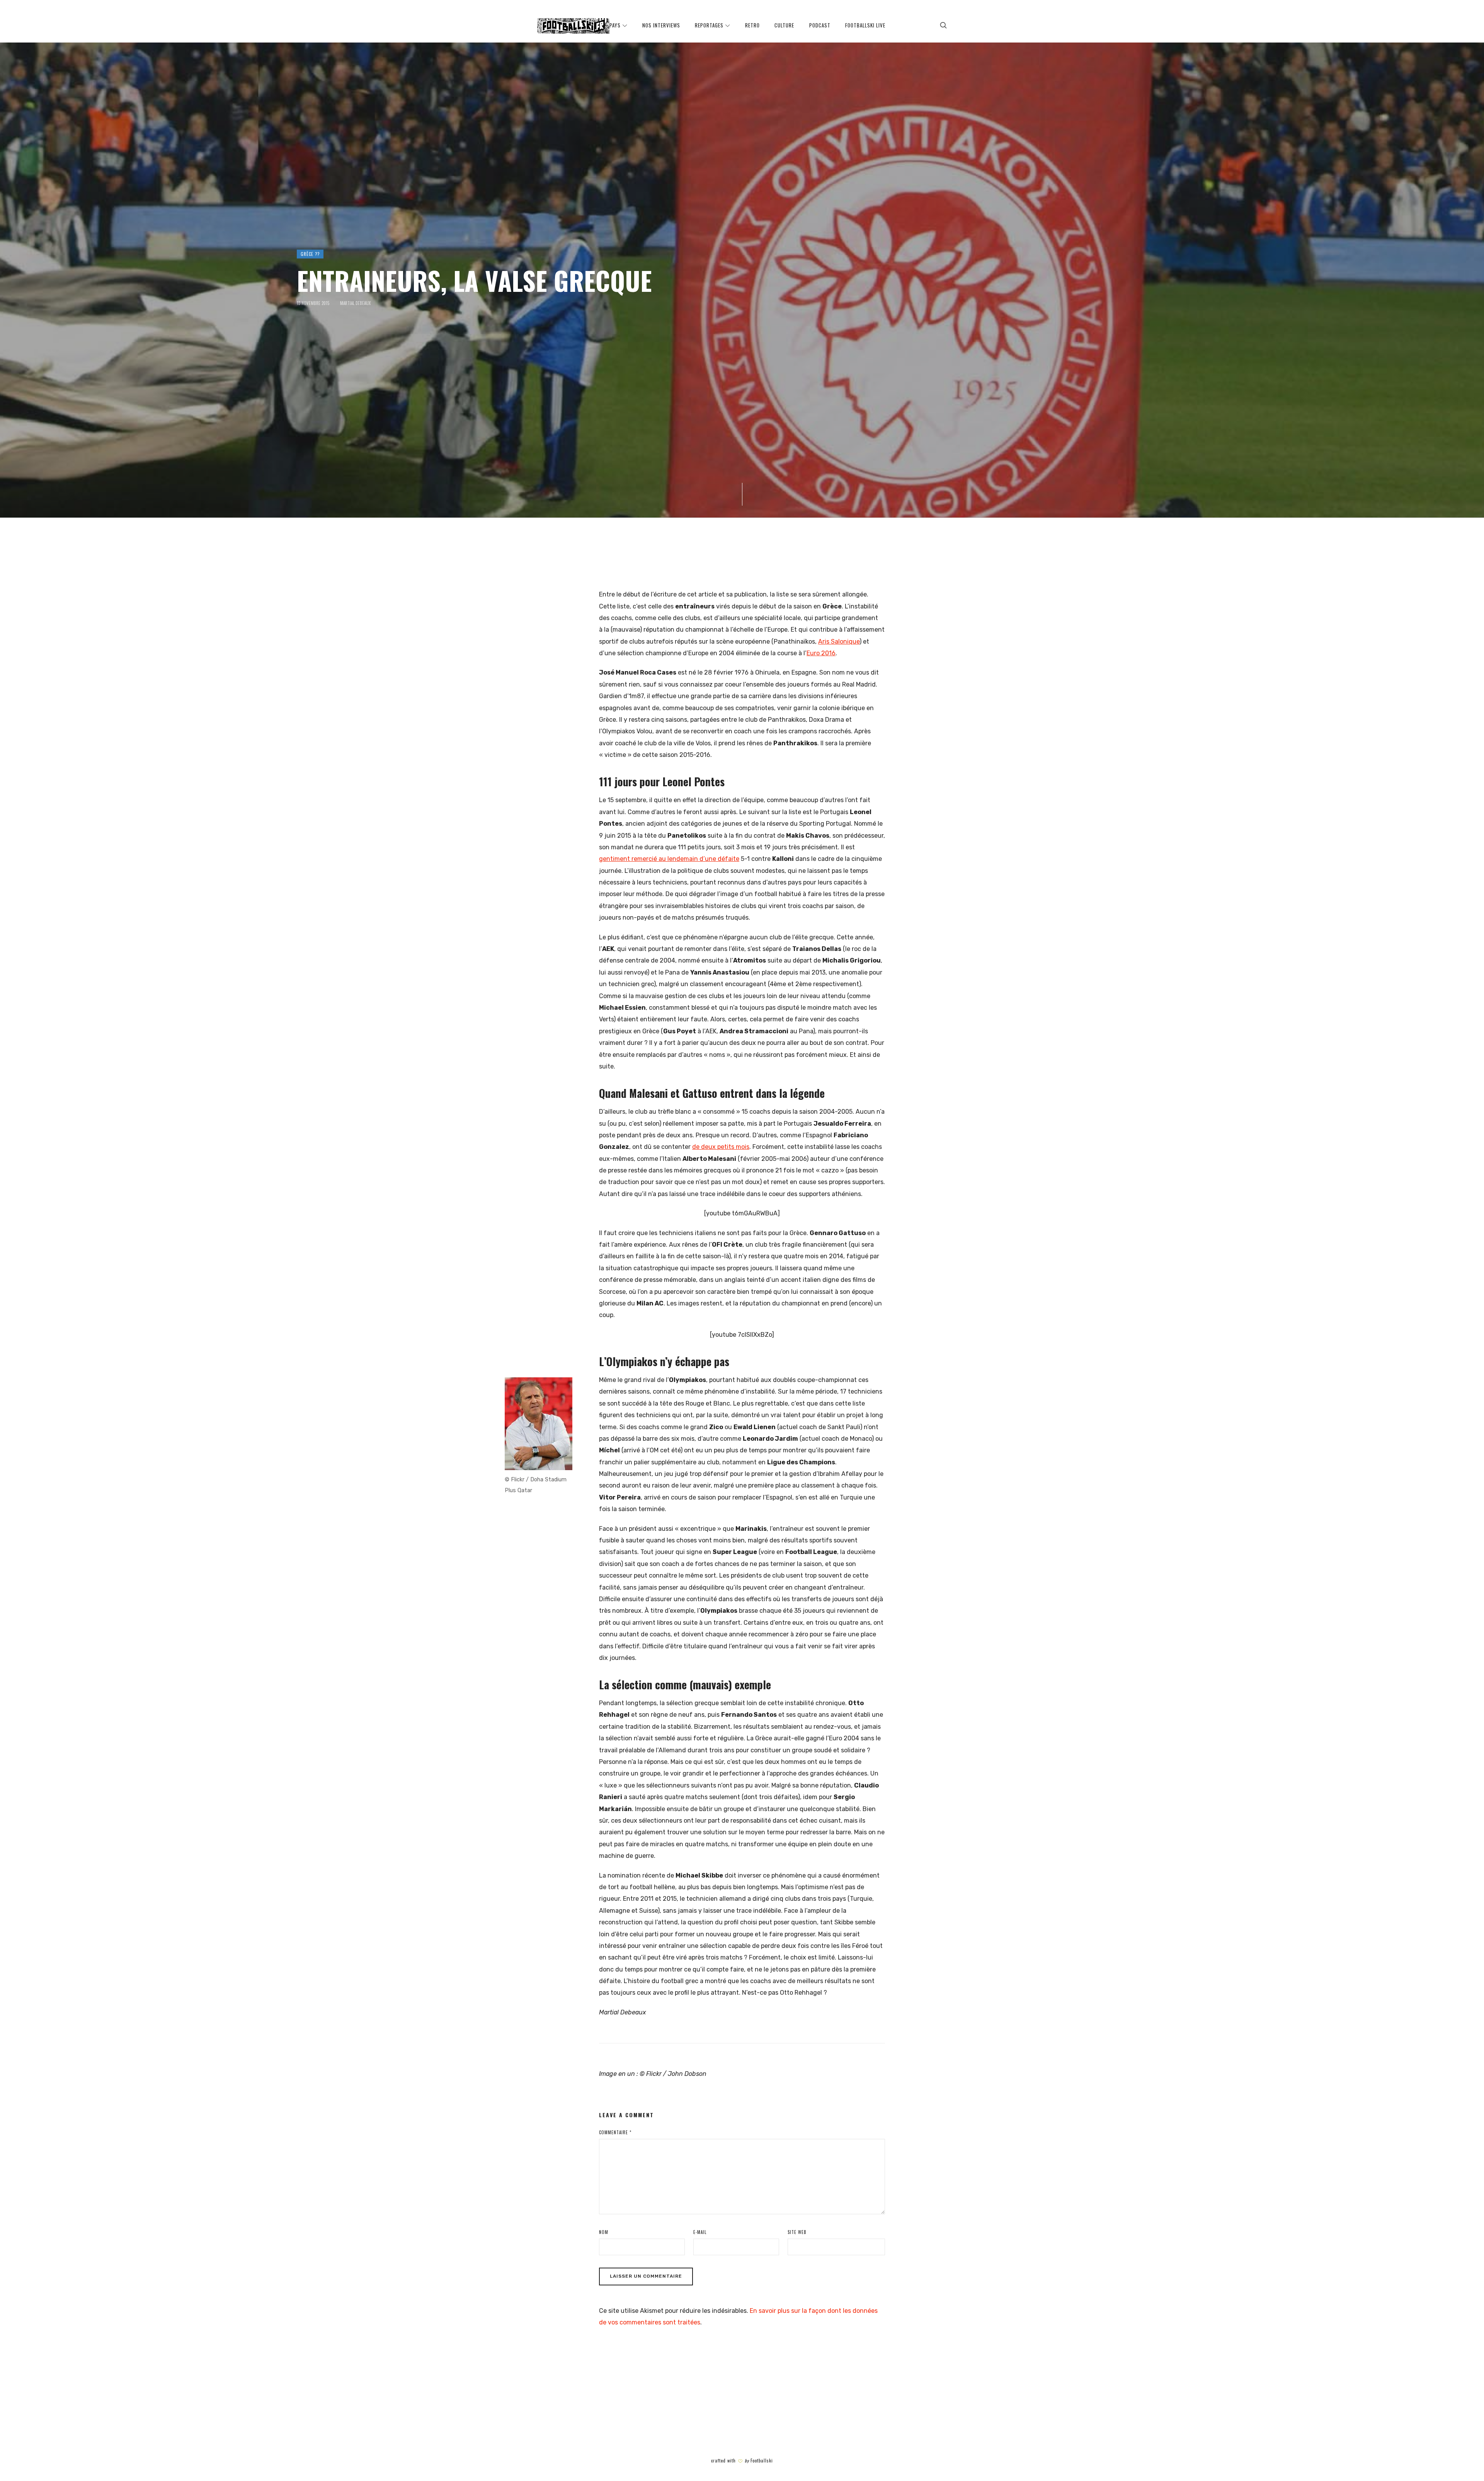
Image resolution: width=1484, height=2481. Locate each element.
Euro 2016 (821, 653)
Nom (604, 2232)
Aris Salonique (839, 642)
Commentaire (615, 2132)
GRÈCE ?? (310, 254)
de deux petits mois (721, 1147)
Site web (797, 2232)
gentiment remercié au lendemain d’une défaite (669, 859)
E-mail (700, 2232)
